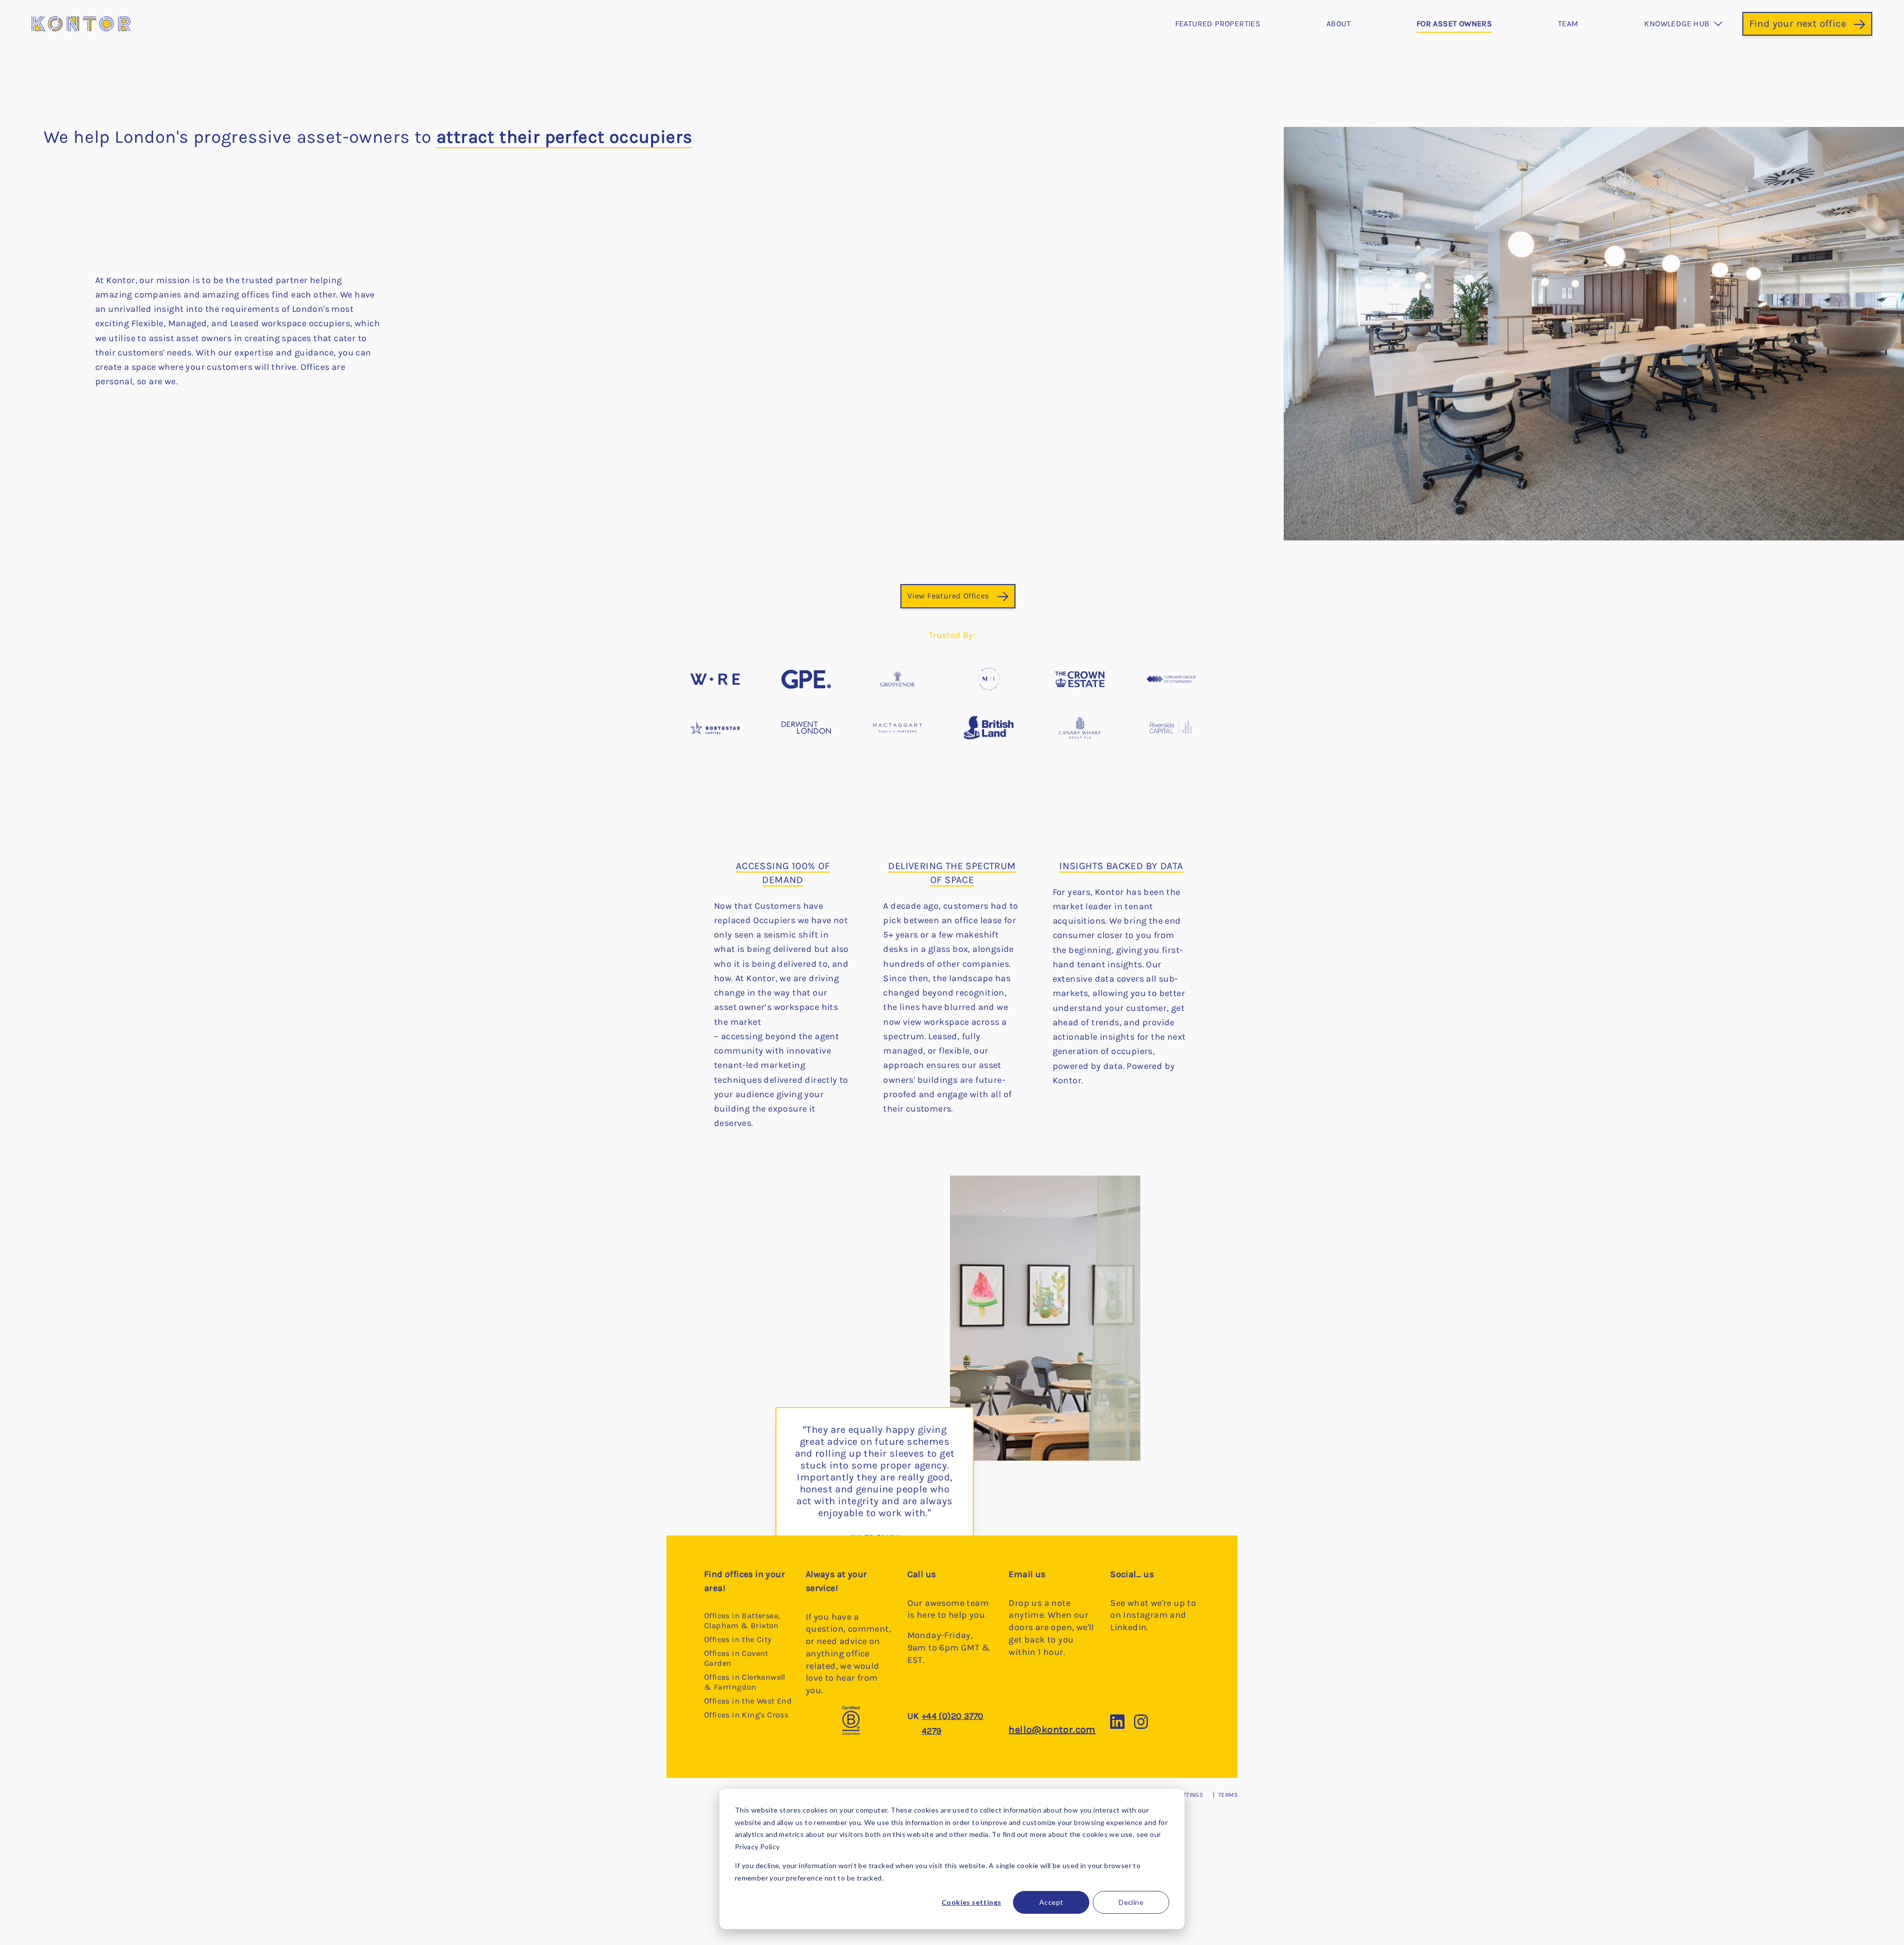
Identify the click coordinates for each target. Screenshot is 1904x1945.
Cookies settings (971, 1902)
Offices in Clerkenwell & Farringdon (745, 1682)
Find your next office (1798, 24)
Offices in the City (738, 1639)
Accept (1051, 1902)
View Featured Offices (948, 596)
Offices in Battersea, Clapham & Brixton (742, 1621)
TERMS (1228, 1795)
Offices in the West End (748, 1701)
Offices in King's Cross (746, 1715)
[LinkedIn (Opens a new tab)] (1122, 1726)
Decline (1131, 1902)
